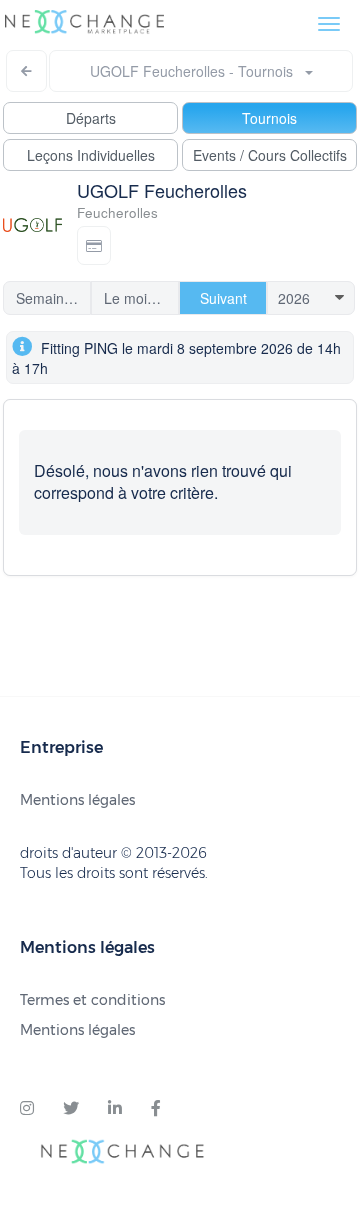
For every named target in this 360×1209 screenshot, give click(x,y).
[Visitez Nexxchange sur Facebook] (156, 1109)
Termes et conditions (92, 1000)
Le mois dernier (141, 298)
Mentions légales (77, 800)
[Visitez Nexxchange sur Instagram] (27, 1109)
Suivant (223, 298)
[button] (94, 245)
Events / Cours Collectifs (270, 155)
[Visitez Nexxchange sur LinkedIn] (115, 1109)
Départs (91, 118)
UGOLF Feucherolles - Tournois (197, 71)
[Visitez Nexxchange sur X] (71, 1109)
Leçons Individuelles (91, 155)
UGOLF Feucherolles (162, 190)
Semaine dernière (53, 298)
